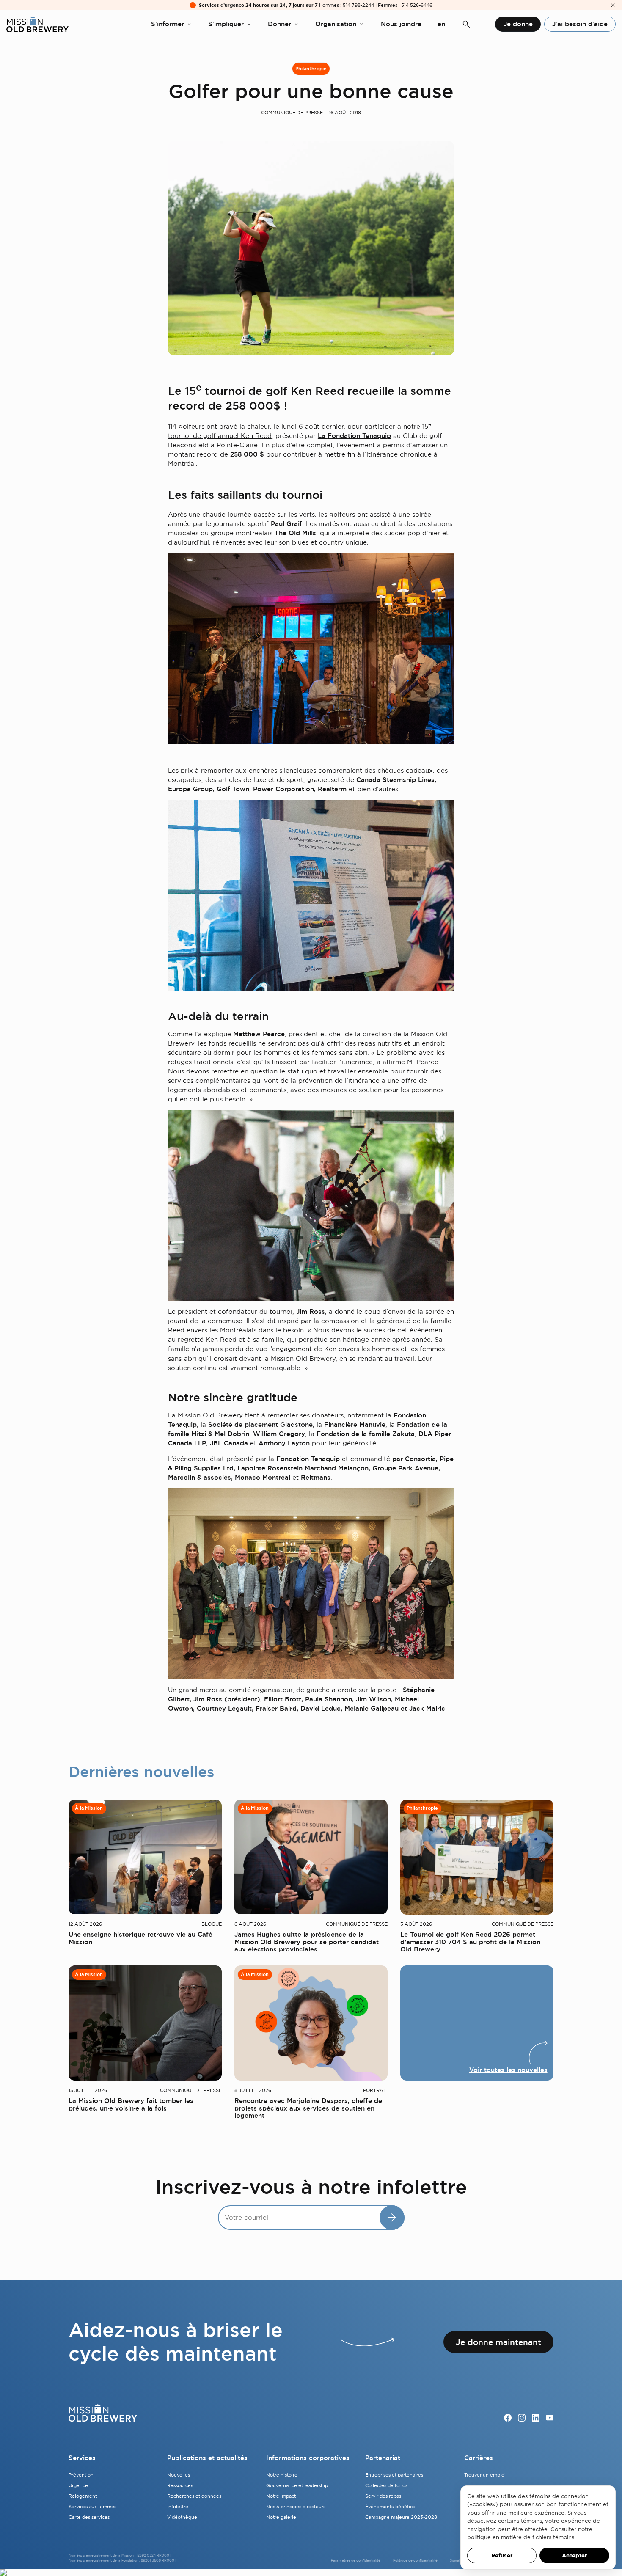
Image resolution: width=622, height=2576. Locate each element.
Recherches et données (194, 2496)
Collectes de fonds (386, 2485)
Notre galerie (281, 2517)
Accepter (574, 2555)
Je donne (518, 24)
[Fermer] (613, 5)
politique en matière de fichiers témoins (521, 2537)
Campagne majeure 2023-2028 (401, 2517)
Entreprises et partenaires (394, 2475)
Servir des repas (383, 2496)
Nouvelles (179, 2475)
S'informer (168, 24)
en (441, 24)
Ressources (180, 2485)
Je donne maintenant (498, 2342)
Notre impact (281, 2496)
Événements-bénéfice (390, 2507)
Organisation (336, 24)
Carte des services (89, 2517)
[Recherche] (466, 24)
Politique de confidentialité (415, 2560)
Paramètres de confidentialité (356, 2560)
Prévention (81, 2475)
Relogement (83, 2496)
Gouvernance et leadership (297, 2485)
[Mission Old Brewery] (37, 24)
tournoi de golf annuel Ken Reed (220, 436)
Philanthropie (311, 69)
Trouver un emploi (485, 2475)
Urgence (78, 2485)
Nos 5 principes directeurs (296, 2507)
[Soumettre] (392, 2218)
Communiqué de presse (292, 113)
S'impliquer (226, 24)
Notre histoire (282, 2475)
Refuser (502, 2555)
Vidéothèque (182, 2517)
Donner (279, 24)
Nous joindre (401, 24)
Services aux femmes (92, 2507)
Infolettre (178, 2507)
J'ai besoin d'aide (580, 24)
